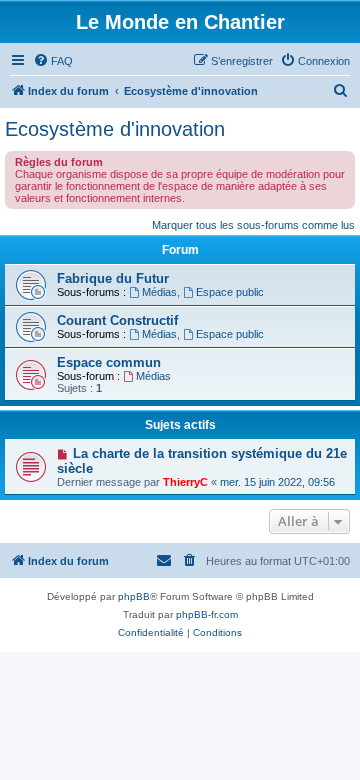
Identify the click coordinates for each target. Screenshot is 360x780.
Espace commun (109, 362)
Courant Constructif (117, 320)
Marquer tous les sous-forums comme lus (253, 225)
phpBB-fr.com (207, 614)
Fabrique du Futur (113, 278)
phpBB (134, 596)
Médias (159, 292)
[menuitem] (53, 61)
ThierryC (185, 482)
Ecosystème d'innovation (115, 129)
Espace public (230, 292)
